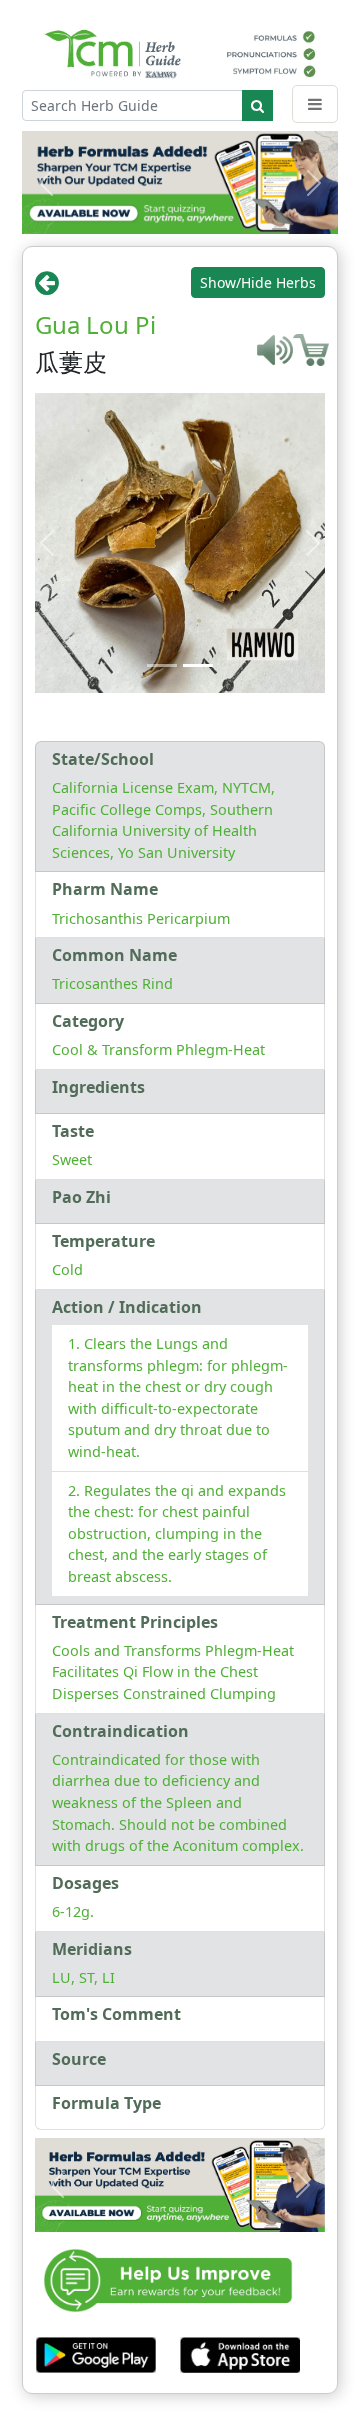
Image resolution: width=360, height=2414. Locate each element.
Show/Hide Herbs (258, 282)
